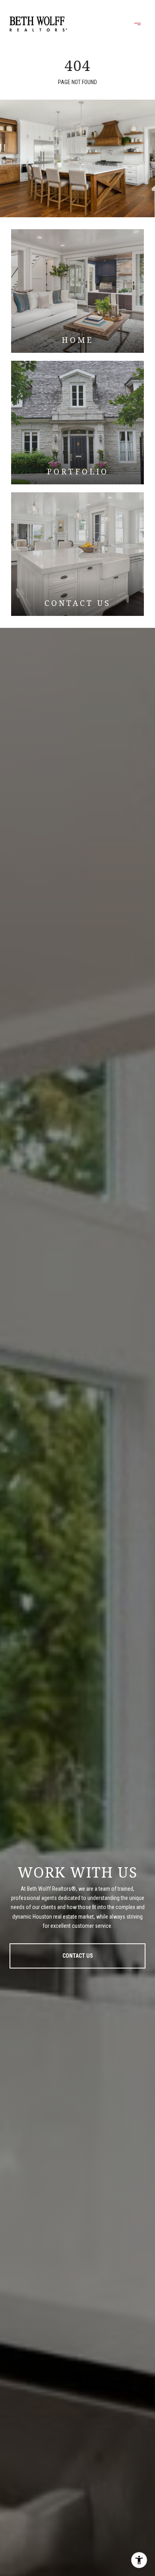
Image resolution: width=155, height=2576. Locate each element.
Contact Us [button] (78, 1956)
